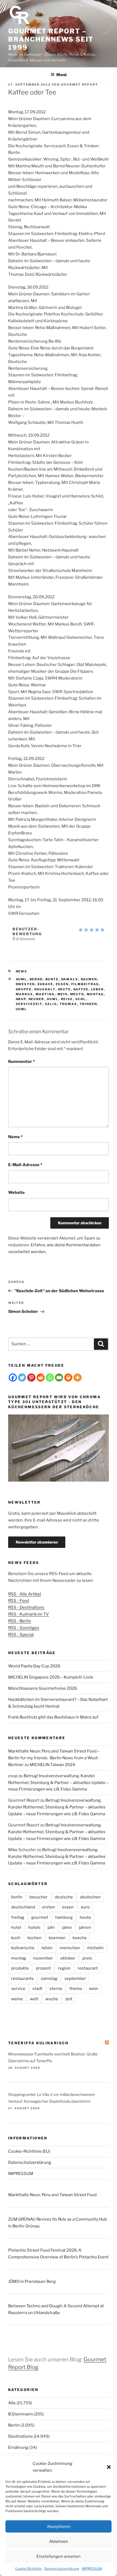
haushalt (45, 989)
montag (95, 994)
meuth (77, 994)
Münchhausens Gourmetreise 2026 (43, 1688)
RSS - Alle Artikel (25, 1594)
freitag (18, 1917)
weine (17, 1999)
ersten (49, 1907)
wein (94, 1989)
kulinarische (23, 1948)
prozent (43, 1968)
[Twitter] (22, 1378)
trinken (89, 1004)
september (75, 1979)
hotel (16, 1927)
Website (16, 1192)
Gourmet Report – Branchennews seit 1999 (51, 39)
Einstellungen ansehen (59, 2556)
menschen (70, 1948)
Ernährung (18, 2447)
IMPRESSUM (92, 2569)
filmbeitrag (85, 984)
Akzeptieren (59, 2527)
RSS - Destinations (26, 1607)
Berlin (14, 2425)
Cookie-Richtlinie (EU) (29, 2151)
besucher (39, 1897)
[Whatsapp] (50, 1378)
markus (24, 994)
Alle (12, 2403)
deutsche (64, 1897)
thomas (68, 1004)
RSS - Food (19, 1601)
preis (87, 1958)
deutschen (90, 1897)
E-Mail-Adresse (25, 1165)
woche (52, 1999)
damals (70, 979)
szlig (51, 1004)
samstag (49, 1979)
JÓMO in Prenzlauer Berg (32, 2281)
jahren (85, 1927)
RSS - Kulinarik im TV (29, 1614)
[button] (109, 2467)
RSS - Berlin (20, 1621)
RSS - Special (21, 1635)
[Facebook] (13, 1378)
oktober (68, 1958)
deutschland (23, 1907)
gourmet (40, 1917)
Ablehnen (59, 2541)
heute (64, 989)
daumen (89, 979)
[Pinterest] (31, 1378)
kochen (35, 1938)
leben (98, 989)
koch (16, 1938)
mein (63, 994)
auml (21, 979)
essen (62, 984)
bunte (52, 979)
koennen (57, 1938)
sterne (56, 1989)
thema (76, 1989)
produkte (20, 1968)
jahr (51, 1927)
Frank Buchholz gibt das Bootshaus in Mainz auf (53, 1717)
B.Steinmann (21, 2414)
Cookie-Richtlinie (28, 2569)
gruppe (24, 989)
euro (85, 1907)
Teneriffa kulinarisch (39, 2043)
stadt (37, 1989)
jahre (67, 1927)
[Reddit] (41, 1378)
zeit (69, 1999)
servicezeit (29, 1004)
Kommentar (21, 1062)
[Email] (59, 1378)
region (64, 1968)
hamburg (64, 1917)
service (18, 1989)
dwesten (25, 984)
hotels (34, 1927)
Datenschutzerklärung (62, 2569)
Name (15, 1137)
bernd (36, 979)
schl (81, 999)
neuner (36, 999)
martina (45, 994)
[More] (78, 1378)
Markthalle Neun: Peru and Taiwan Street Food (52, 2195)
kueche (80, 1938)
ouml (53, 999)
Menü (61, 75)
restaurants (22, 1979)
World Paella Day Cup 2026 (34, 1666)
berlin (17, 1897)
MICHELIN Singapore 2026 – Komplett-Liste (51, 1677)
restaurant (88, 1968)
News (22, 971)
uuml (21, 1009)
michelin (95, 1948)
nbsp (21, 999)
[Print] (68, 1378)
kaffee (81, 989)
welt (34, 1999)
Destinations (21, 2436)
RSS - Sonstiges (24, 1628)
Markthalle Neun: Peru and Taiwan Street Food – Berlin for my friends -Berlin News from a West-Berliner (54, 1758)
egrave (45, 984)
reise (67, 999)
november (43, 1958)
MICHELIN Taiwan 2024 (52, 1765)
